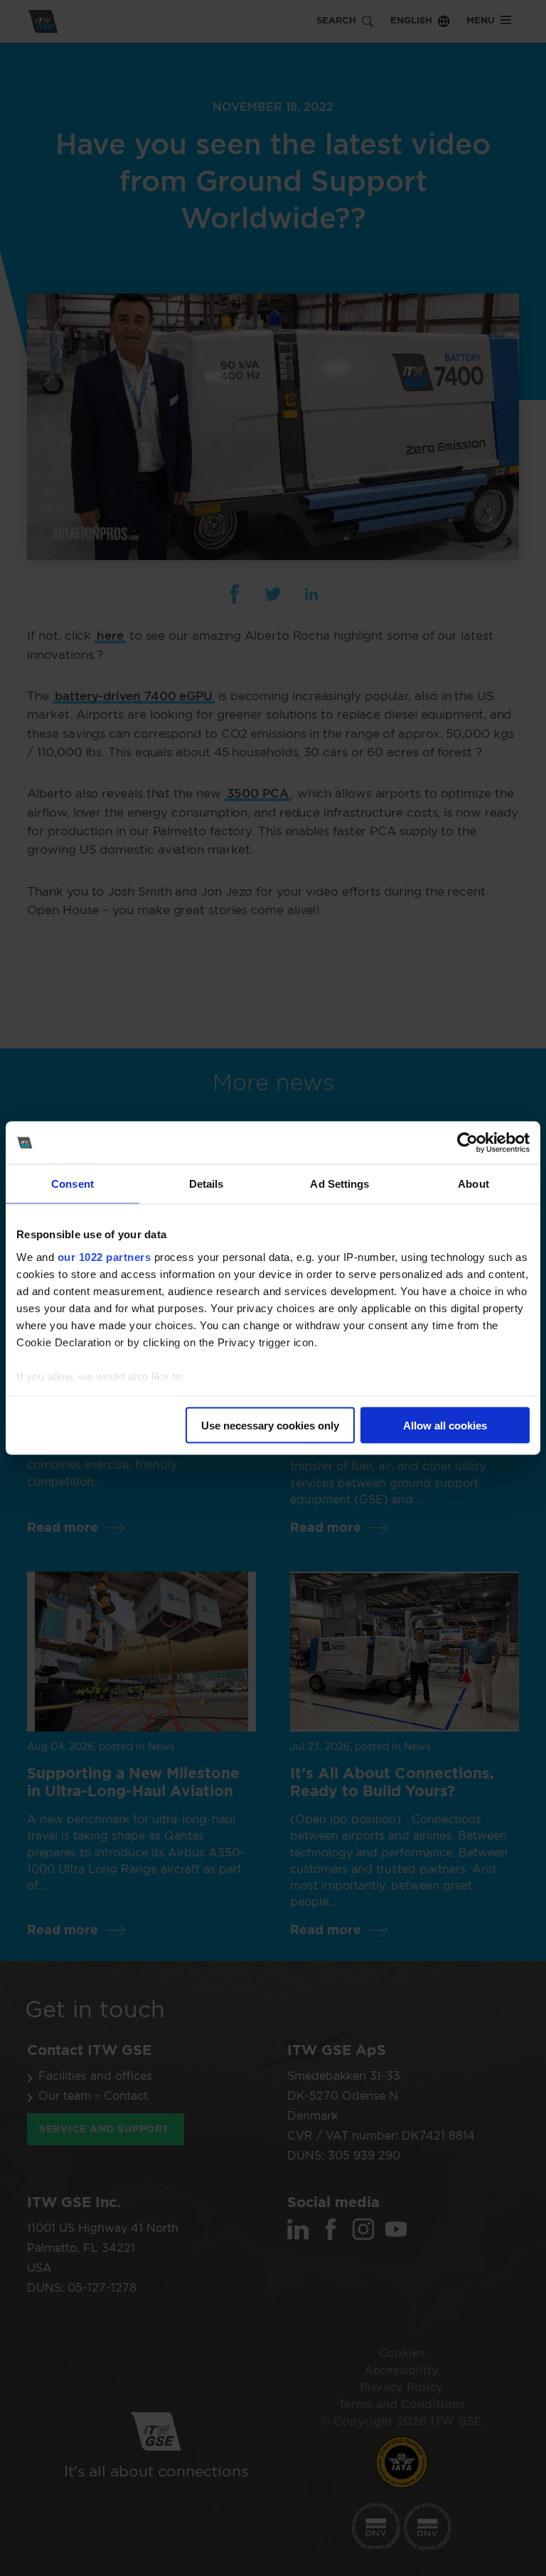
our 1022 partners (105, 1256)
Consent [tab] (73, 1184)
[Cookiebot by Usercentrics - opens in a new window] (467, 1143)
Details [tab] (207, 1184)
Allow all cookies (445, 1426)
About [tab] (473, 1184)
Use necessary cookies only (270, 1426)
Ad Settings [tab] (339, 1184)
